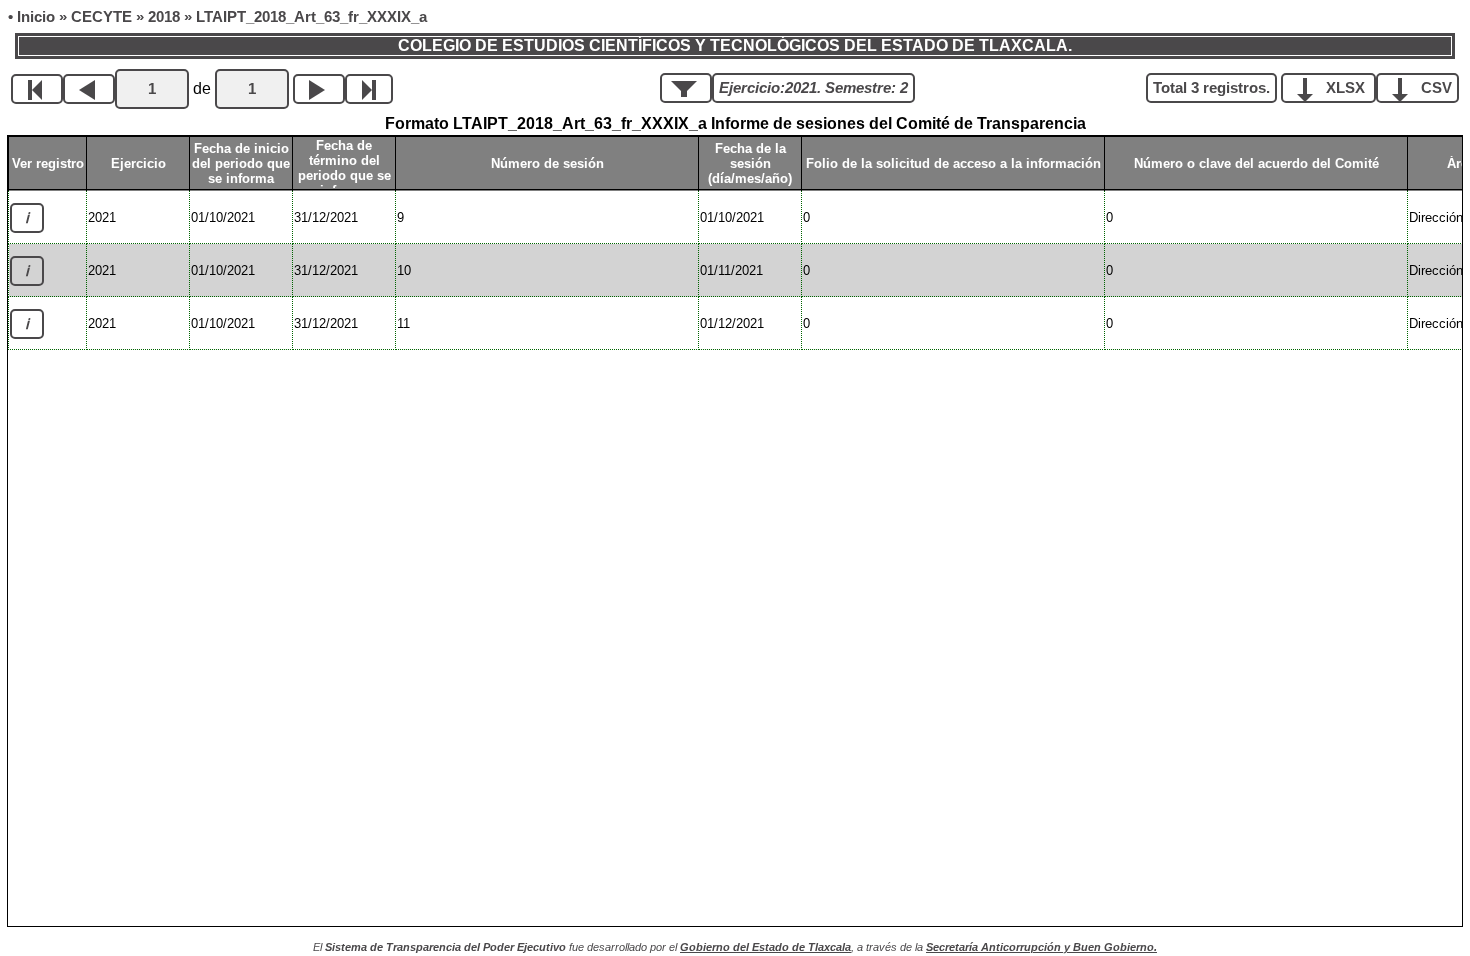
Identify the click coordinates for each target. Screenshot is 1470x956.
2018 (164, 17)
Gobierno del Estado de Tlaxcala (765, 947)
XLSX (1345, 88)
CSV (1434, 88)
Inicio (36, 17)
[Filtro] (686, 88)
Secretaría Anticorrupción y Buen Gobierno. (1041, 947)
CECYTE (101, 17)
